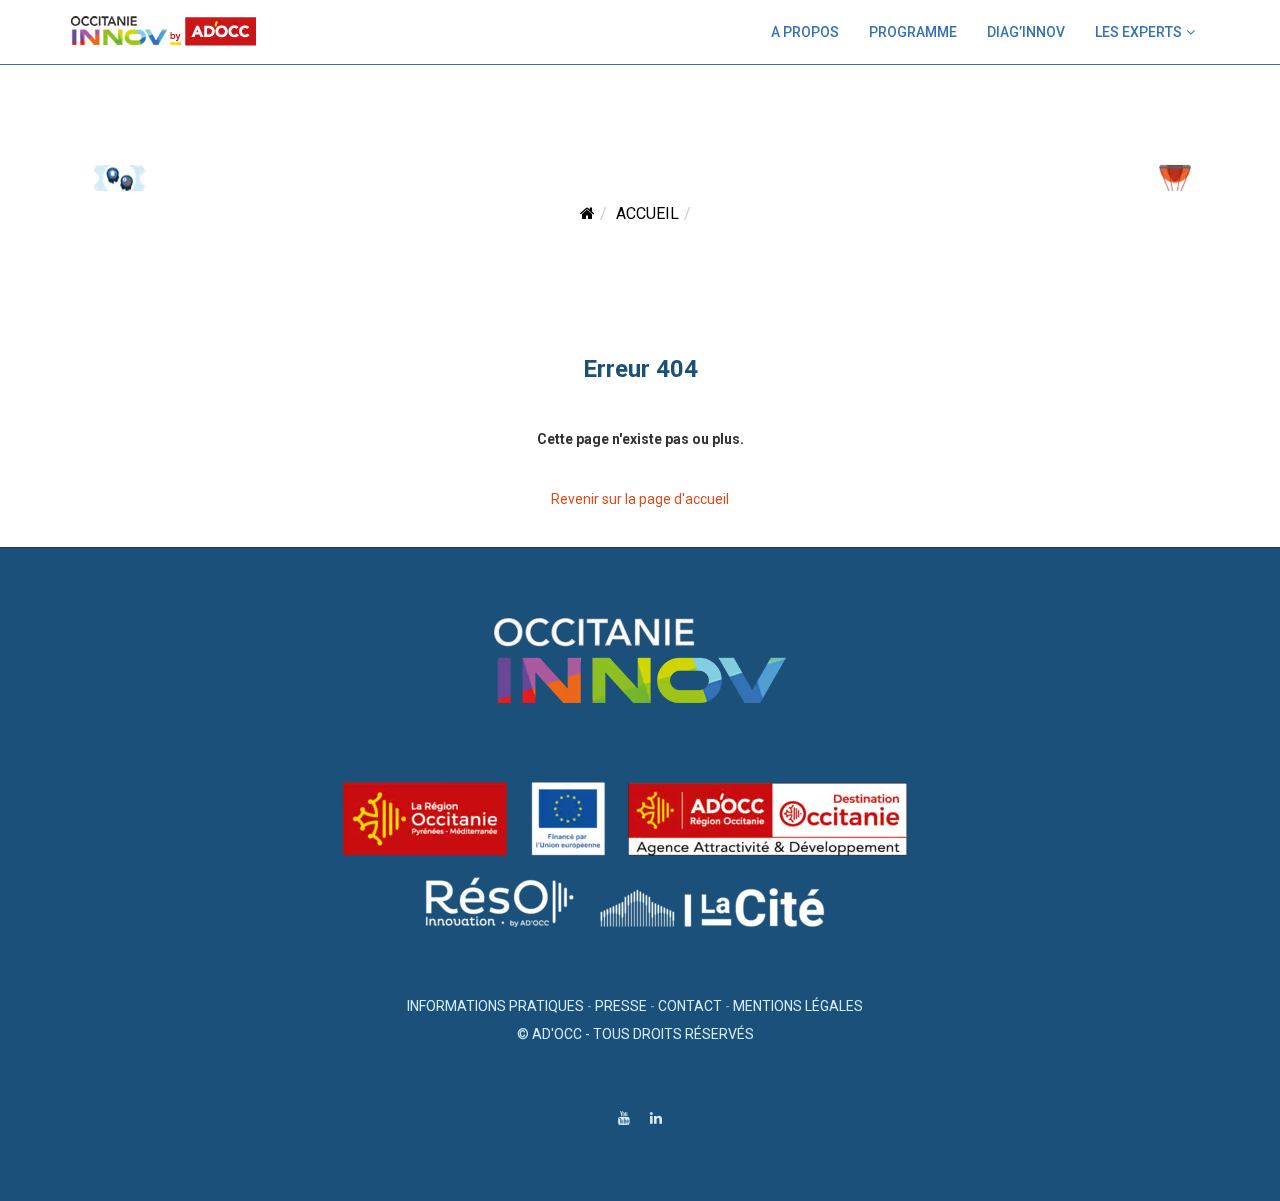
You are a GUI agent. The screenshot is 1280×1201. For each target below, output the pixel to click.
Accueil (647, 213)
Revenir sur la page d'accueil (640, 499)
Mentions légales (798, 1006)
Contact (690, 1006)
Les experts (1138, 32)
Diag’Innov (1026, 32)
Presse (621, 1006)
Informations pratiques (495, 1006)
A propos (805, 32)
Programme (913, 32)
